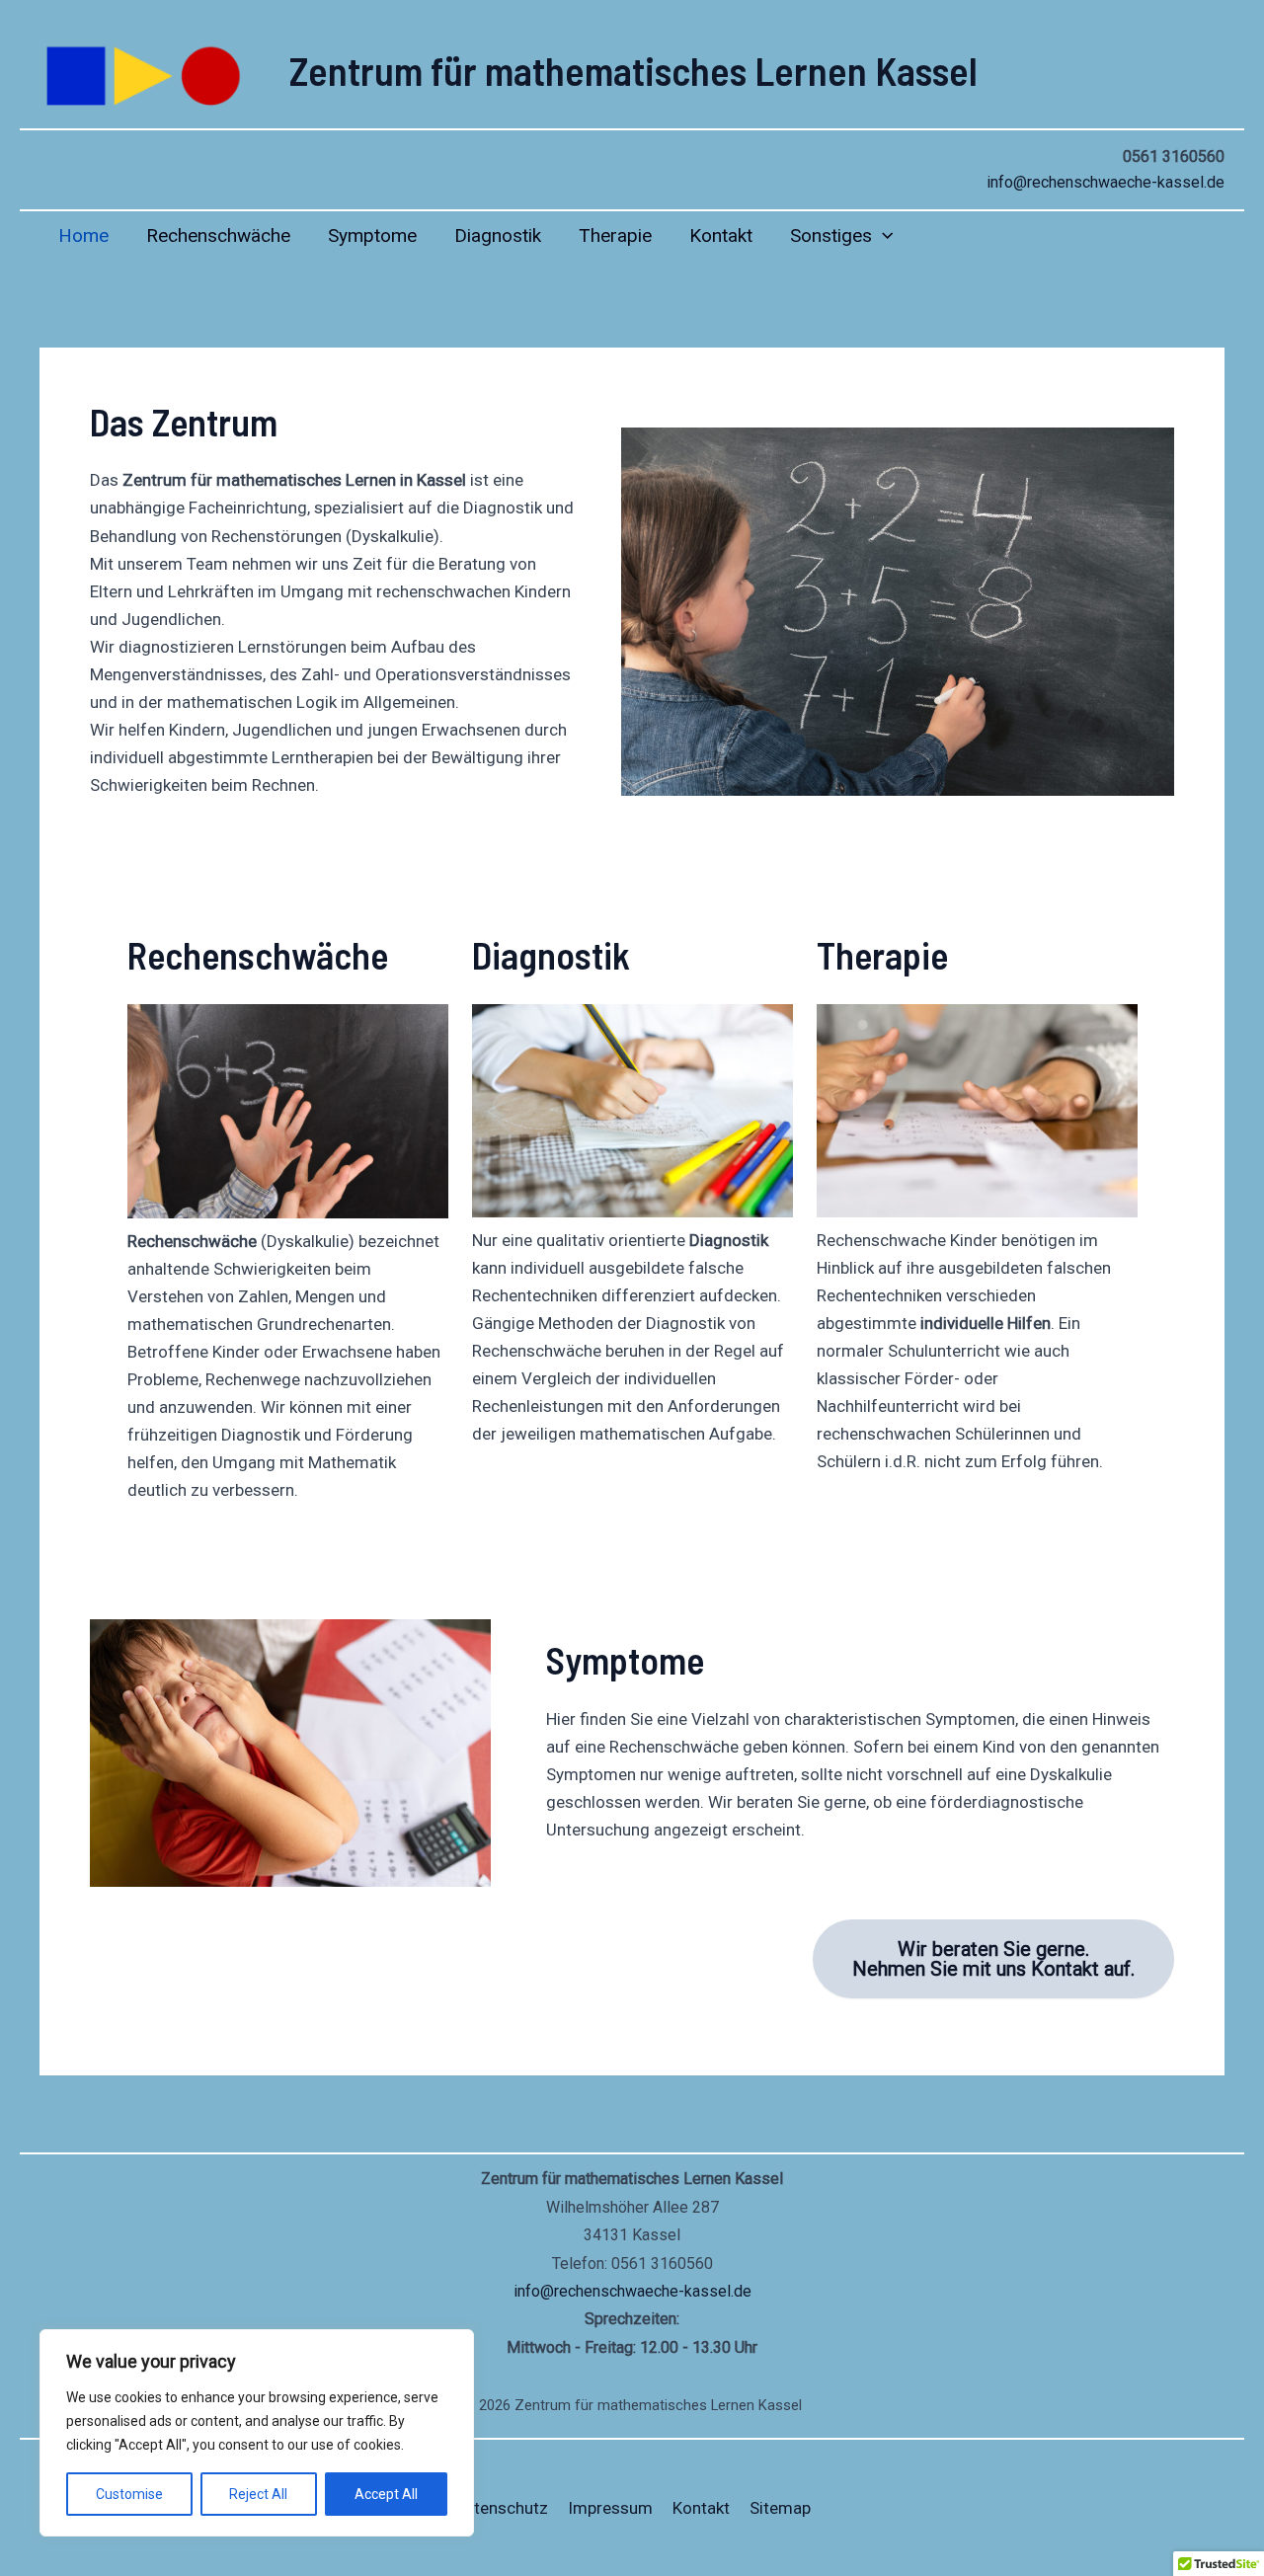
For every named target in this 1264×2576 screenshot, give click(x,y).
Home (83, 235)
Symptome (372, 235)
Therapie (615, 235)
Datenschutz (501, 2508)
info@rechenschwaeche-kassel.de (1106, 182)
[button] (882, 236)
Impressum (610, 2508)
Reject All (258, 2494)
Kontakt (721, 235)
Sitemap (780, 2508)
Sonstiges (831, 235)
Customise (129, 2494)
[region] (257, 2433)
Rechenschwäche (218, 235)
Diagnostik (498, 235)
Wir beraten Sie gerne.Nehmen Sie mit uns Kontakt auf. (993, 1959)
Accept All (386, 2494)
